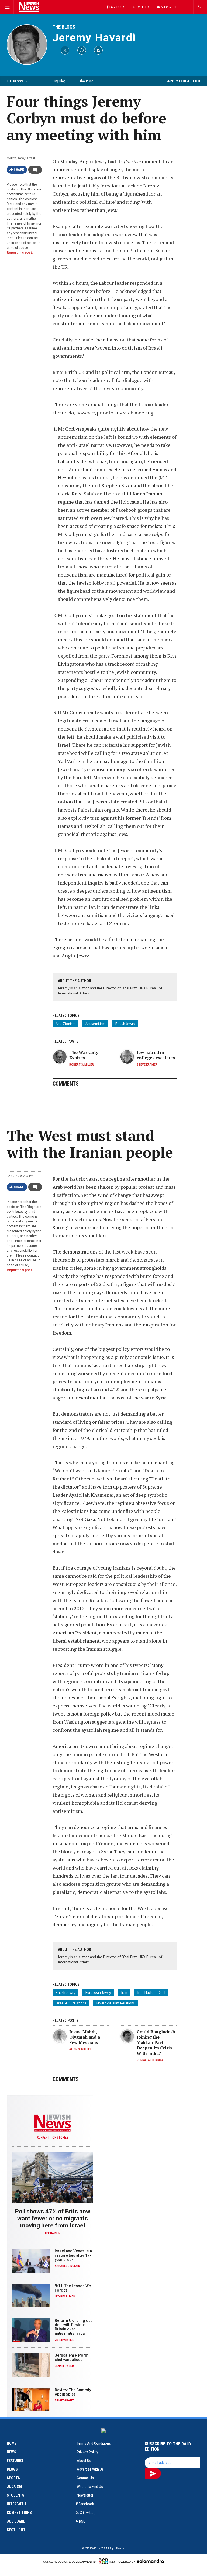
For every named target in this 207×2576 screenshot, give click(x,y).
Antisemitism (95, 1024)
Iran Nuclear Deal (151, 1992)
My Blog (60, 81)
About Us (84, 2461)
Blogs (12, 2469)
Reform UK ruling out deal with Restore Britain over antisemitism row (73, 2327)
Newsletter (85, 2495)
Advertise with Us (90, 2469)
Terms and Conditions (94, 2443)
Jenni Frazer (64, 2366)
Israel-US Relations (71, 2003)
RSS (82, 2521)
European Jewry (98, 1992)
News (11, 2452)
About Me (86, 81)
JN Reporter (64, 2340)
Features (15, 2461)
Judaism (14, 2487)
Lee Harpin (53, 2233)
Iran (124, 1992)
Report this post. (20, 253)
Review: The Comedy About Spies (73, 2392)
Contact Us (85, 2478)
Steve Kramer (147, 1065)
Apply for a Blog (184, 81)
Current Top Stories (53, 2138)
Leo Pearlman (65, 2297)
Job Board (16, 2521)
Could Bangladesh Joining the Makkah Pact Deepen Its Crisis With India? (156, 2042)
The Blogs (64, 27)
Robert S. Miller (82, 1065)
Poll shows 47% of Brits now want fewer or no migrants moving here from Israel (53, 2218)
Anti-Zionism (65, 1024)
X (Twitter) (88, 2513)
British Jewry (125, 1024)
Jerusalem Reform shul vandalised (72, 2357)
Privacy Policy (87, 2452)
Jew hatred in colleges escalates (156, 1055)
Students (15, 2495)
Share (19, 170)
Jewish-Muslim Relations (115, 2003)
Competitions (19, 2513)
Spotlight (16, 2530)
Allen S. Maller (80, 2049)
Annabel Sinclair (67, 2266)
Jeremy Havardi (94, 38)
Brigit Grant (64, 2401)
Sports (13, 2478)
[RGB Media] (107, 2561)
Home (12, 2443)
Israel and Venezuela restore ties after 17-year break (73, 2255)
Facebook (86, 2504)
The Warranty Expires (84, 1055)
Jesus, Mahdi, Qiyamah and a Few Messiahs (85, 2037)
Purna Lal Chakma (150, 2060)
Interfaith (16, 2504)
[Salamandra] (150, 2561)
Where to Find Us (90, 2487)
